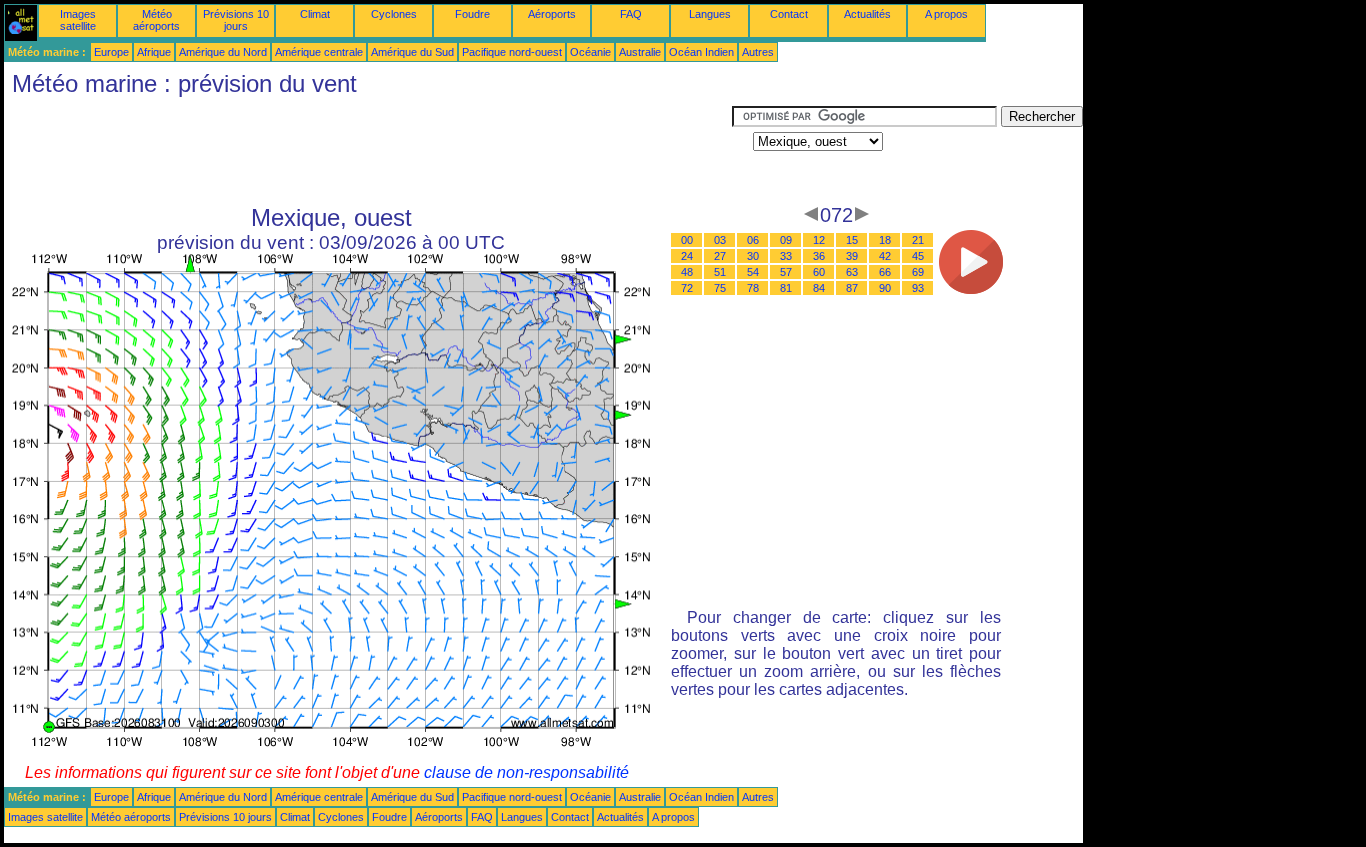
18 (885, 240)
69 (918, 272)
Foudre (472, 14)
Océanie (590, 52)
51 (720, 272)
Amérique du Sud (412, 52)
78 (753, 288)
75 (720, 288)
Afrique (154, 52)
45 (918, 256)
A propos (946, 14)
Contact (789, 14)
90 (885, 288)
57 (786, 272)
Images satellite (78, 20)
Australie (640, 52)
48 (687, 272)
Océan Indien (701, 52)
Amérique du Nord (223, 52)
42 (885, 256)
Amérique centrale (319, 52)
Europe (111, 52)
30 (753, 256)
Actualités (867, 14)
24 (687, 256)
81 (786, 288)
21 (918, 240)
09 (786, 240)
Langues (710, 14)
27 (720, 256)
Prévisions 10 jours (236, 20)
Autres (758, 52)
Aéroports (552, 14)
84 (819, 288)
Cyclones (394, 14)
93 (918, 288)
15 (852, 240)
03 (720, 240)
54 (753, 272)
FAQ (631, 14)
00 (687, 240)
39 (852, 256)
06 (753, 240)
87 (852, 288)
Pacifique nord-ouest (512, 52)
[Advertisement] (368, 151)
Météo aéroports (156, 20)
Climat (315, 14)
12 (819, 240)
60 (819, 272)
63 (852, 272)
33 (786, 256)
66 (885, 272)
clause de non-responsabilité (526, 772)
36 (819, 256)
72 (687, 288)
